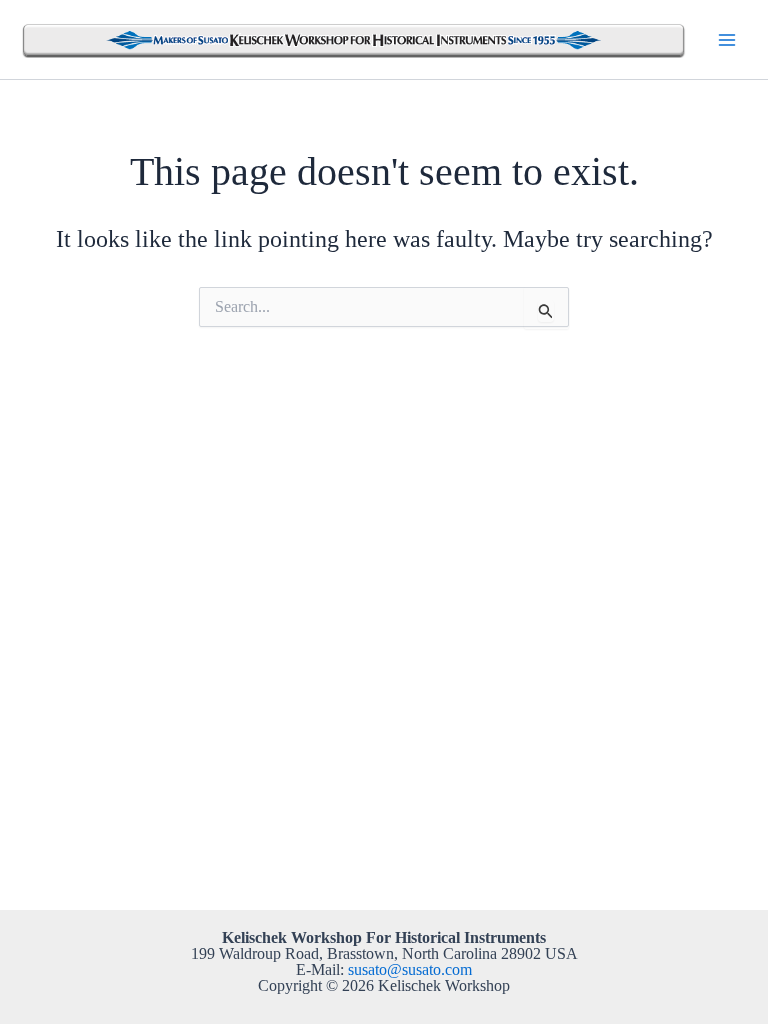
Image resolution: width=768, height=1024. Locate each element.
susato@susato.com (410, 969)
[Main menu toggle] (727, 39)
